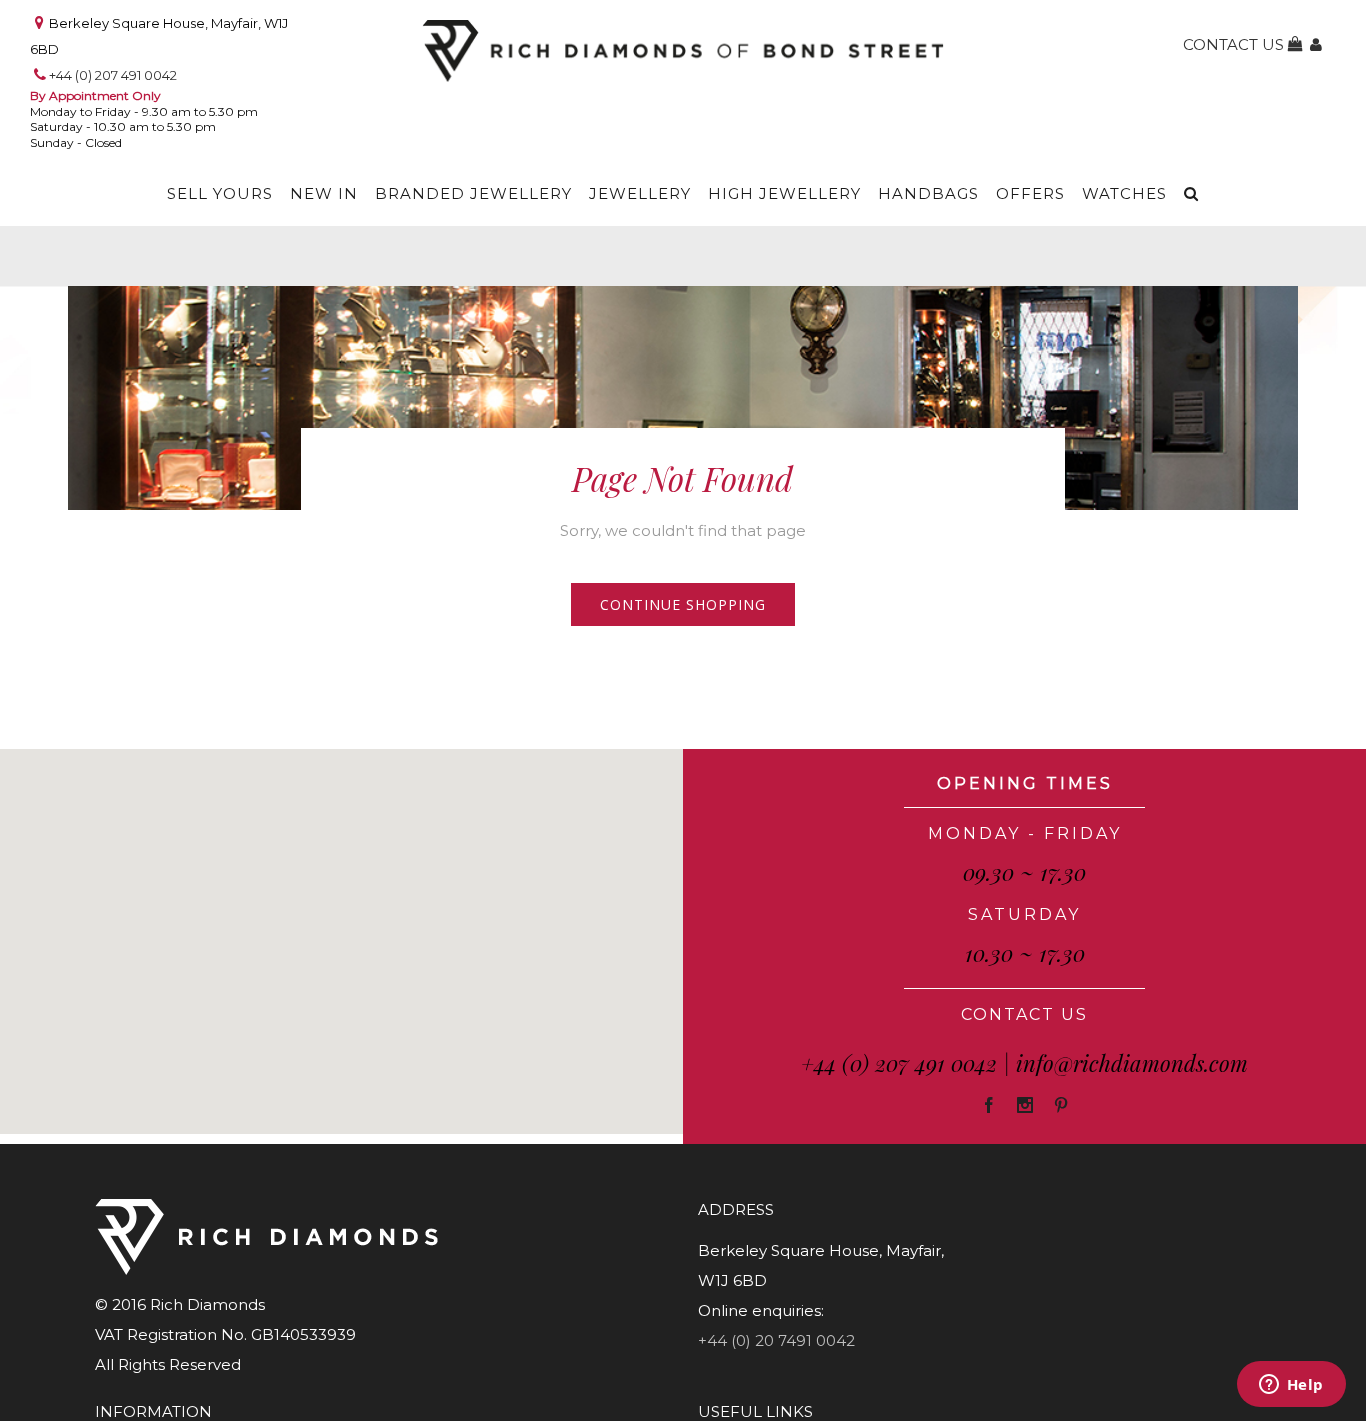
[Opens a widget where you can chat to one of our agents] (1291, 1386)
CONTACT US (1024, 1014)
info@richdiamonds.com (1132, 1063)
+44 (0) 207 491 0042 (113, 75)
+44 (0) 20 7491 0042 (776, 1340)
